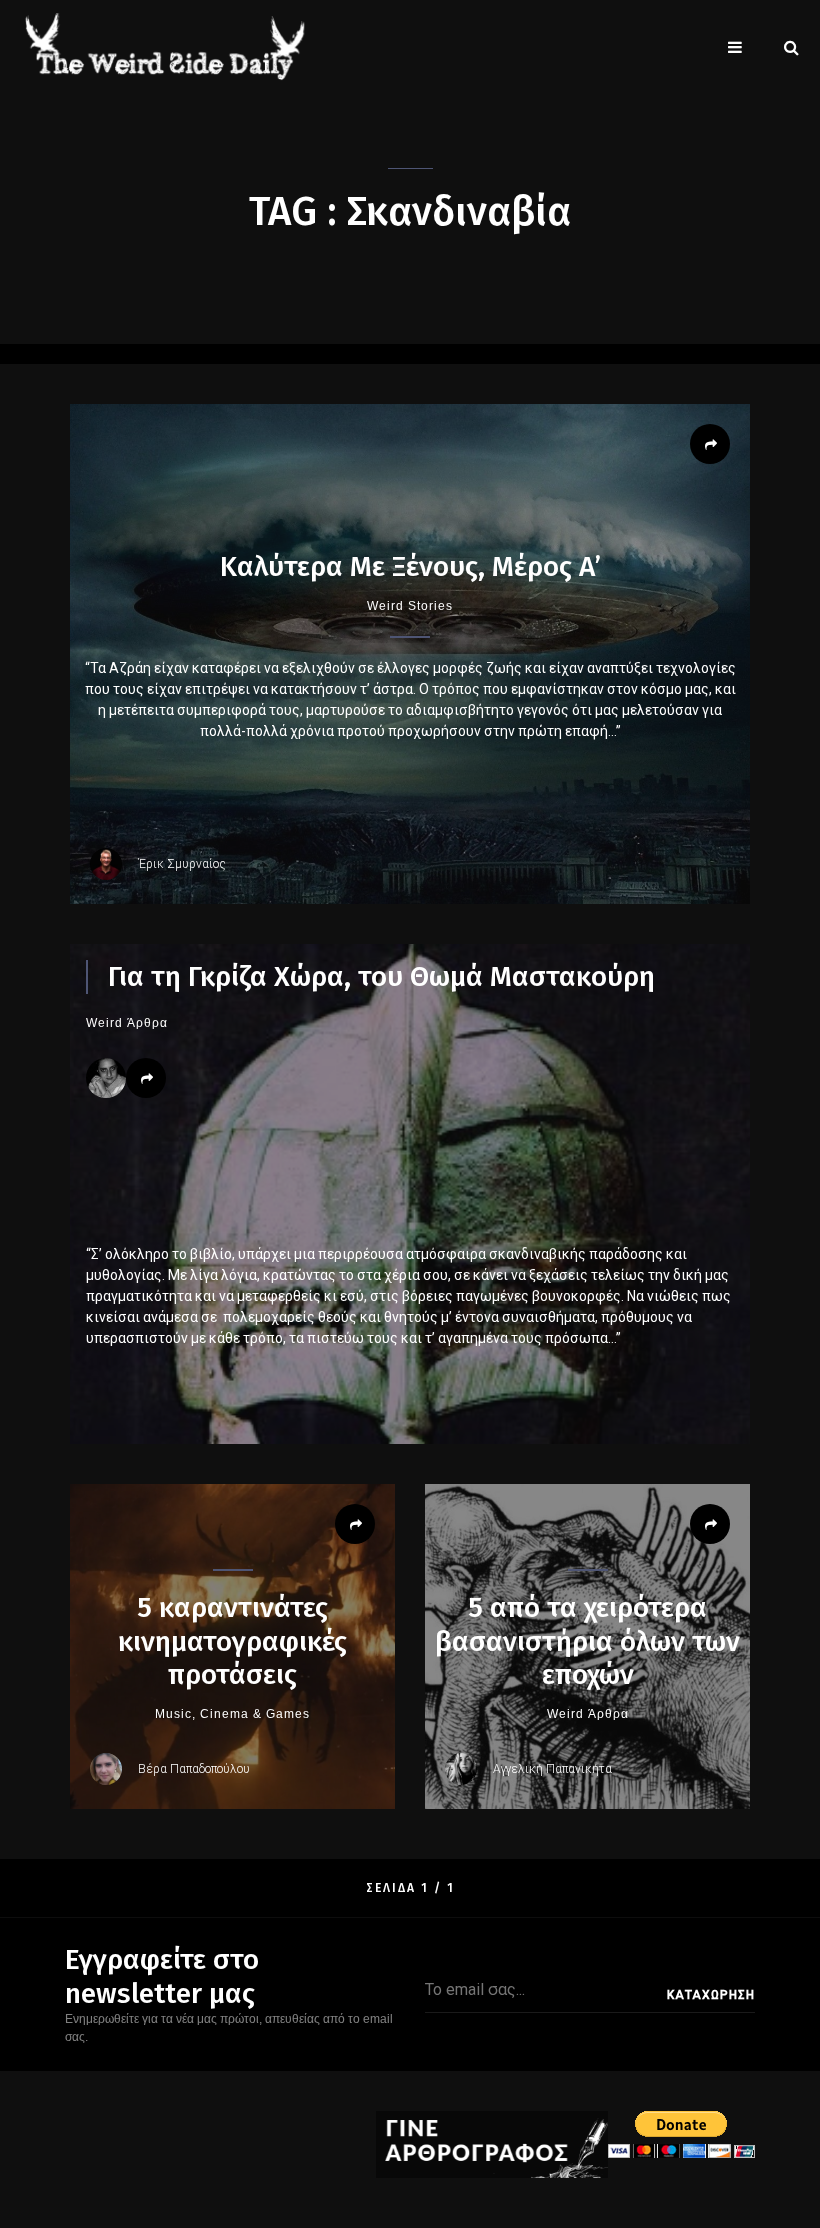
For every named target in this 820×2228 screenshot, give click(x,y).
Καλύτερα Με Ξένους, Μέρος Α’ (410, 566)
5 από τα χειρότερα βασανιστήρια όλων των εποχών (587, 1641)
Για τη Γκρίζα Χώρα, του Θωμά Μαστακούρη (381, 976)
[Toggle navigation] (735, 47)
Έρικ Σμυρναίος (182, 864)
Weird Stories (410, 606)
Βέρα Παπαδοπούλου (194, 1769)
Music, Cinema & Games (232, 1714)
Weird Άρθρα (127, 1023)
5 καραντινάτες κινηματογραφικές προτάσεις (232, 1641)
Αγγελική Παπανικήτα (552, 1769)
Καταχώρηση (711, 1995)
